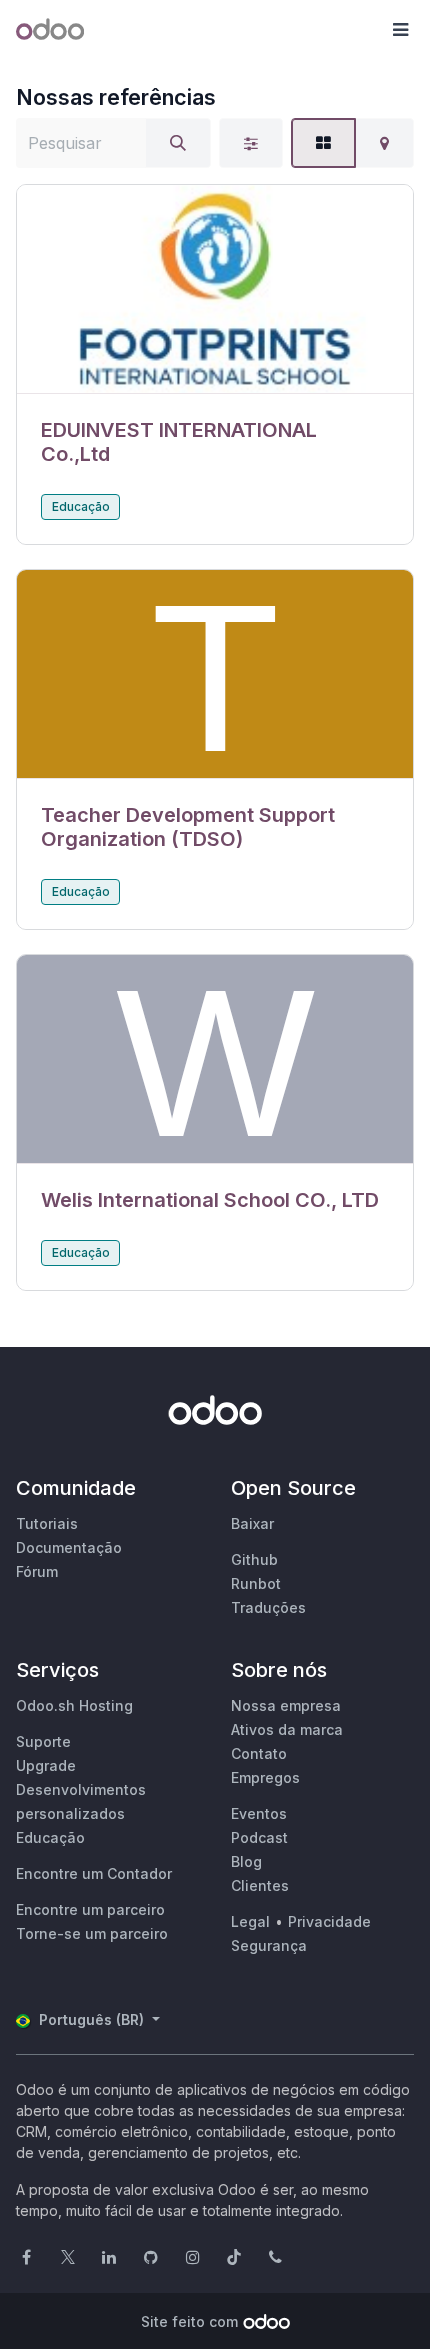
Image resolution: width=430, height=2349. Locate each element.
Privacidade (329, 1921)
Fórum (37, 1571)
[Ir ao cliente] (215, 289)
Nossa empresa (286, 1705)
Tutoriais (47, 1523)
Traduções (268, 1607)
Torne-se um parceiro (92, 1933)
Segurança (269, 1945)
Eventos (259, 1813)
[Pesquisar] (178, 143)
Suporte (43, 1741)
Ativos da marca (287, 1729)
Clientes (260, 1885)
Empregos (265, 1777)
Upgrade (46, 1765)
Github (254, 1559)
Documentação (69, 1547)
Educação (81, 506)
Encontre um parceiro (90, 1909)
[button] (400, 30)
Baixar (252, 1523)
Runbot (256, 1583)
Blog (246, 1861)
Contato (259, 1753)
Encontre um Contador (94, 1873)
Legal (250, 1921)
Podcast (259, 1837)
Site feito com (189, 2321)
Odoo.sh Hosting (74, 1705)
